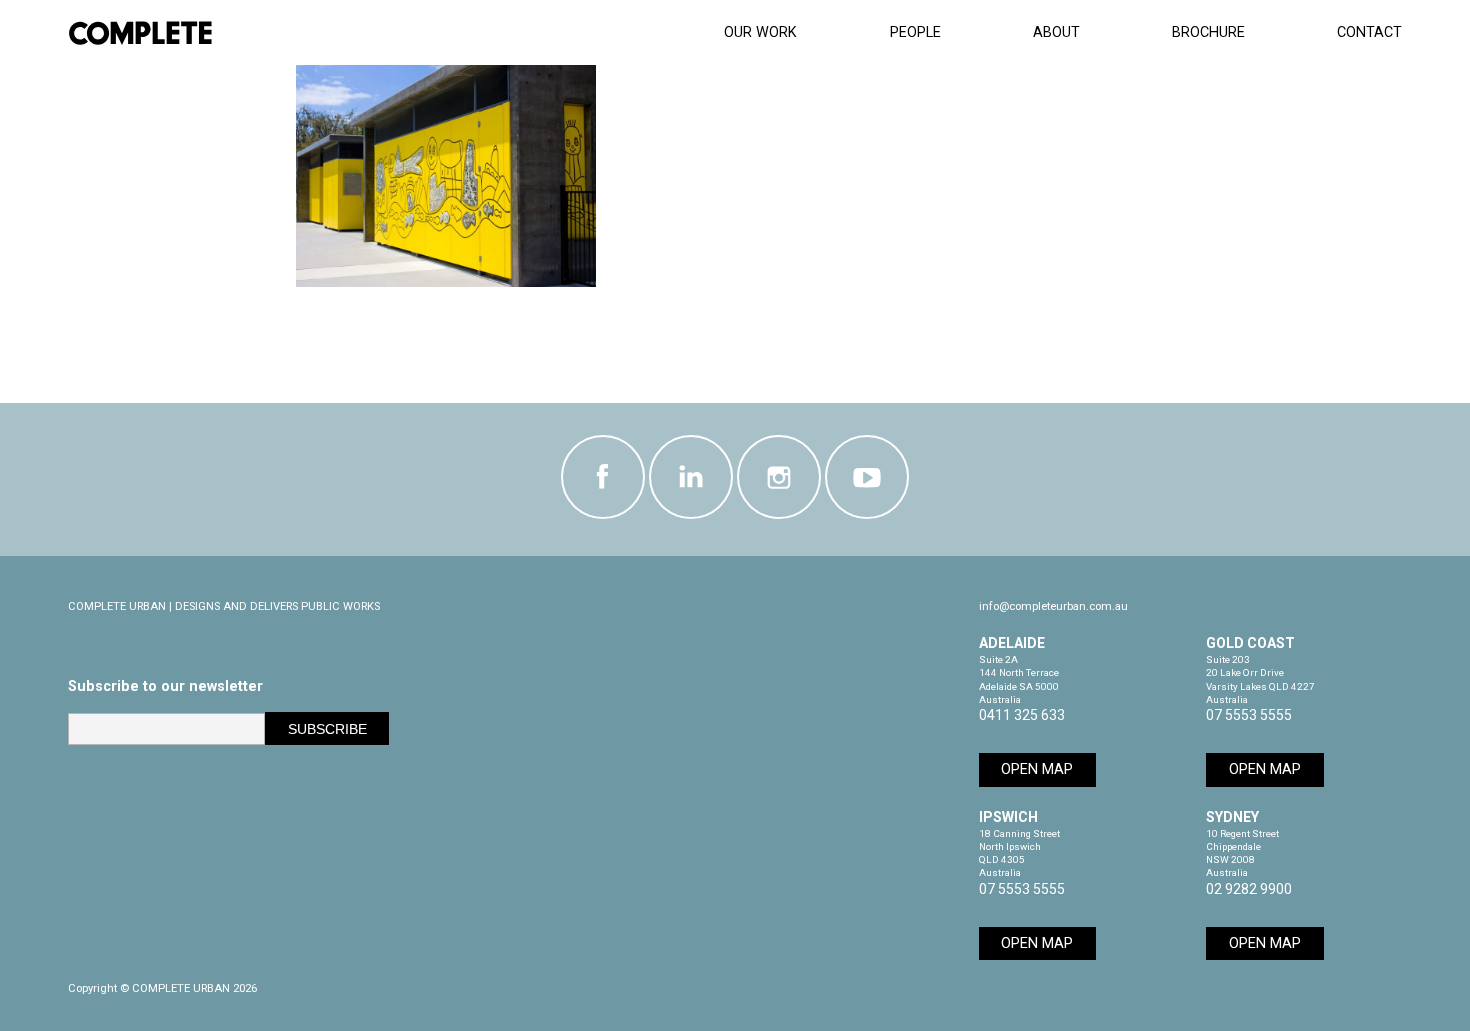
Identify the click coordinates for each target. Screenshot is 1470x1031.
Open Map (1037, 769)
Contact (1369, 32)
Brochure (1208, 32)
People (915, 32)
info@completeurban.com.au (1053, 606)
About (1056, 32)
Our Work (760, 32)
